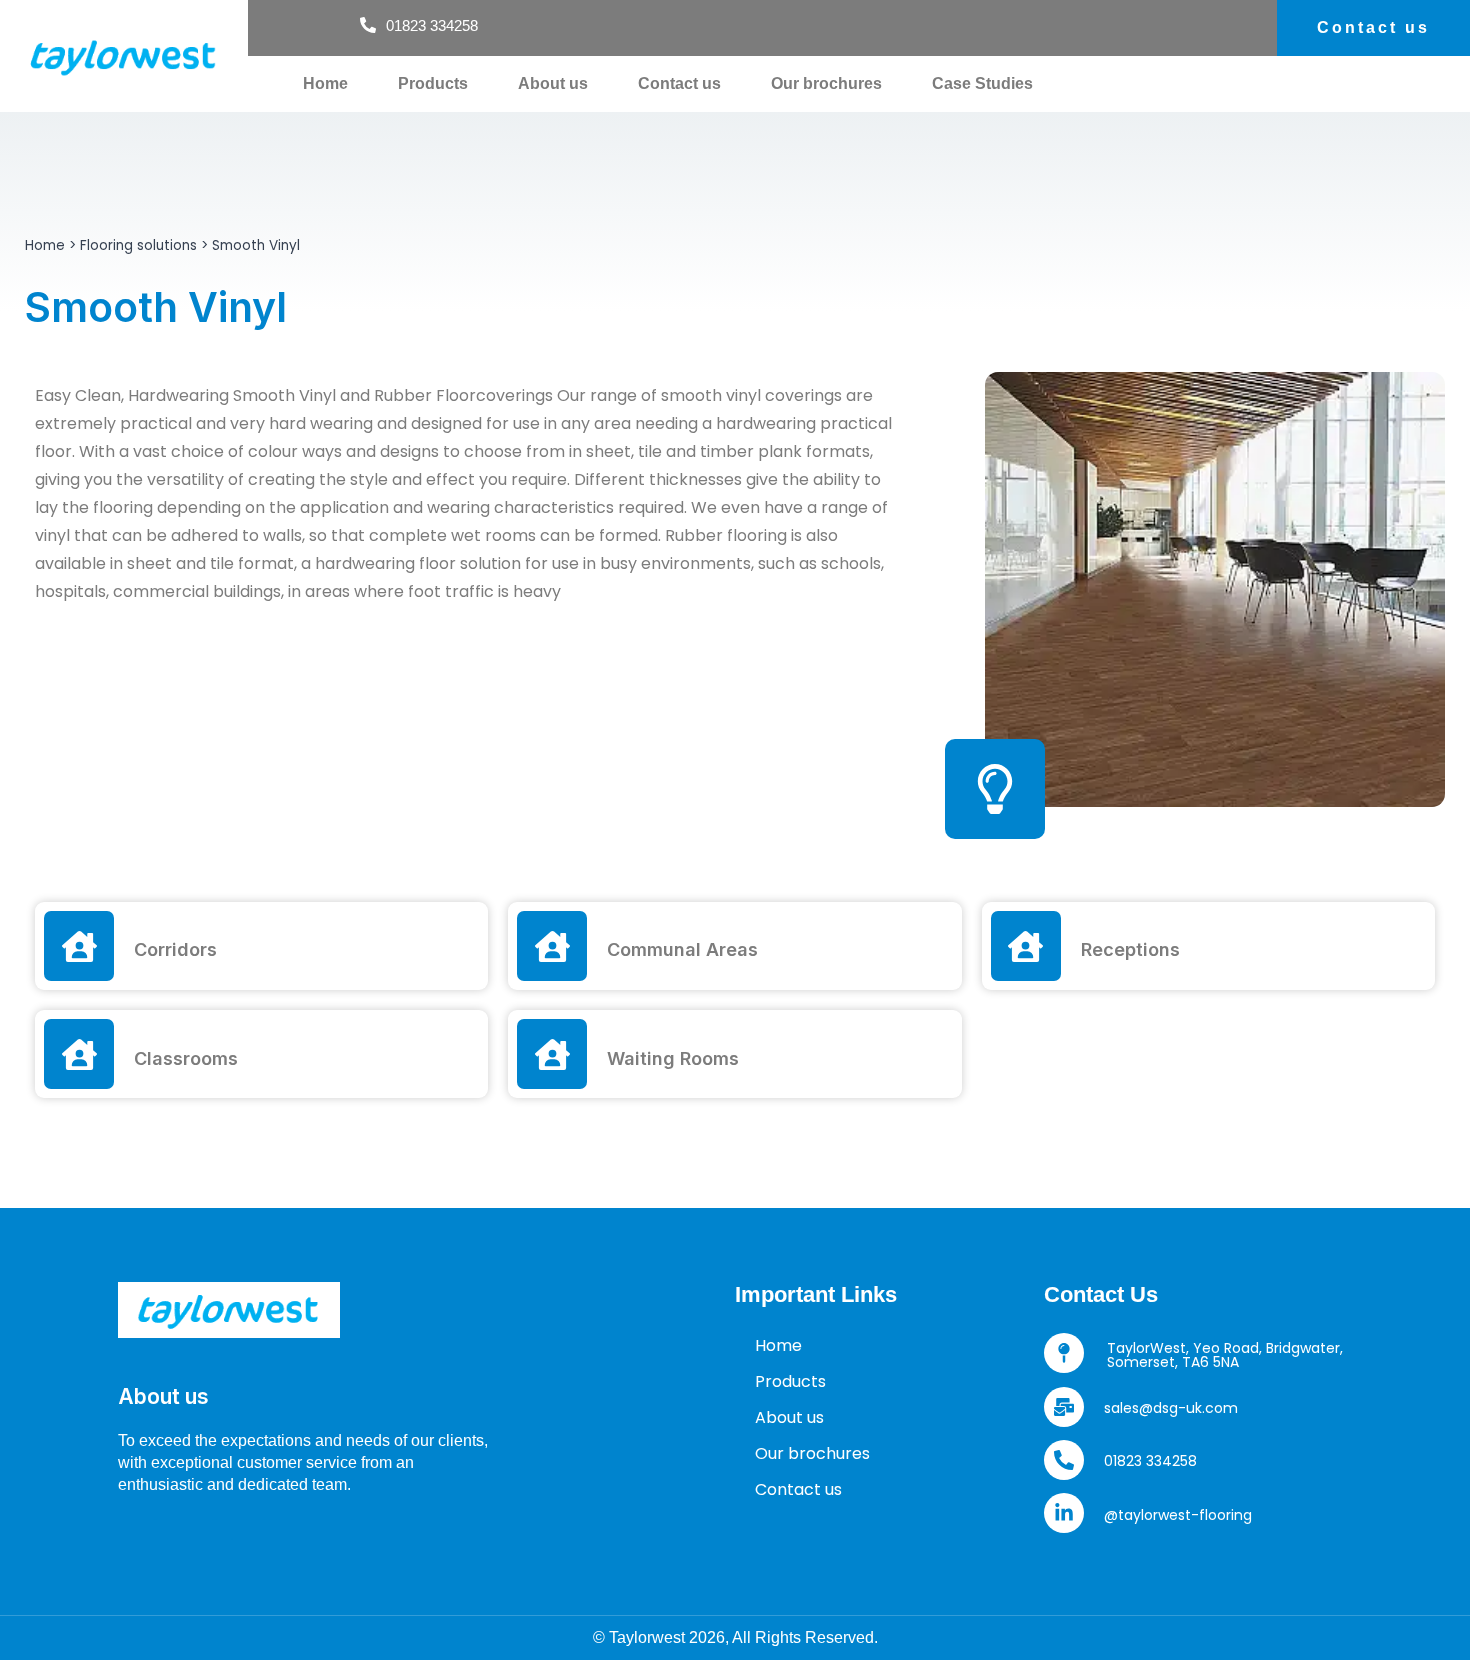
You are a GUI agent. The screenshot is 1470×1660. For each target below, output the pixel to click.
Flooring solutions (138, 245)
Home (325, 83)
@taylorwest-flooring (1178, 1515)
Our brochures (826, 83)
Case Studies (982, 83)
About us (553, 83)
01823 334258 (1150, 1461)
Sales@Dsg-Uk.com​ (1171, 1408)
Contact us (679, 83)
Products (433, 83)
